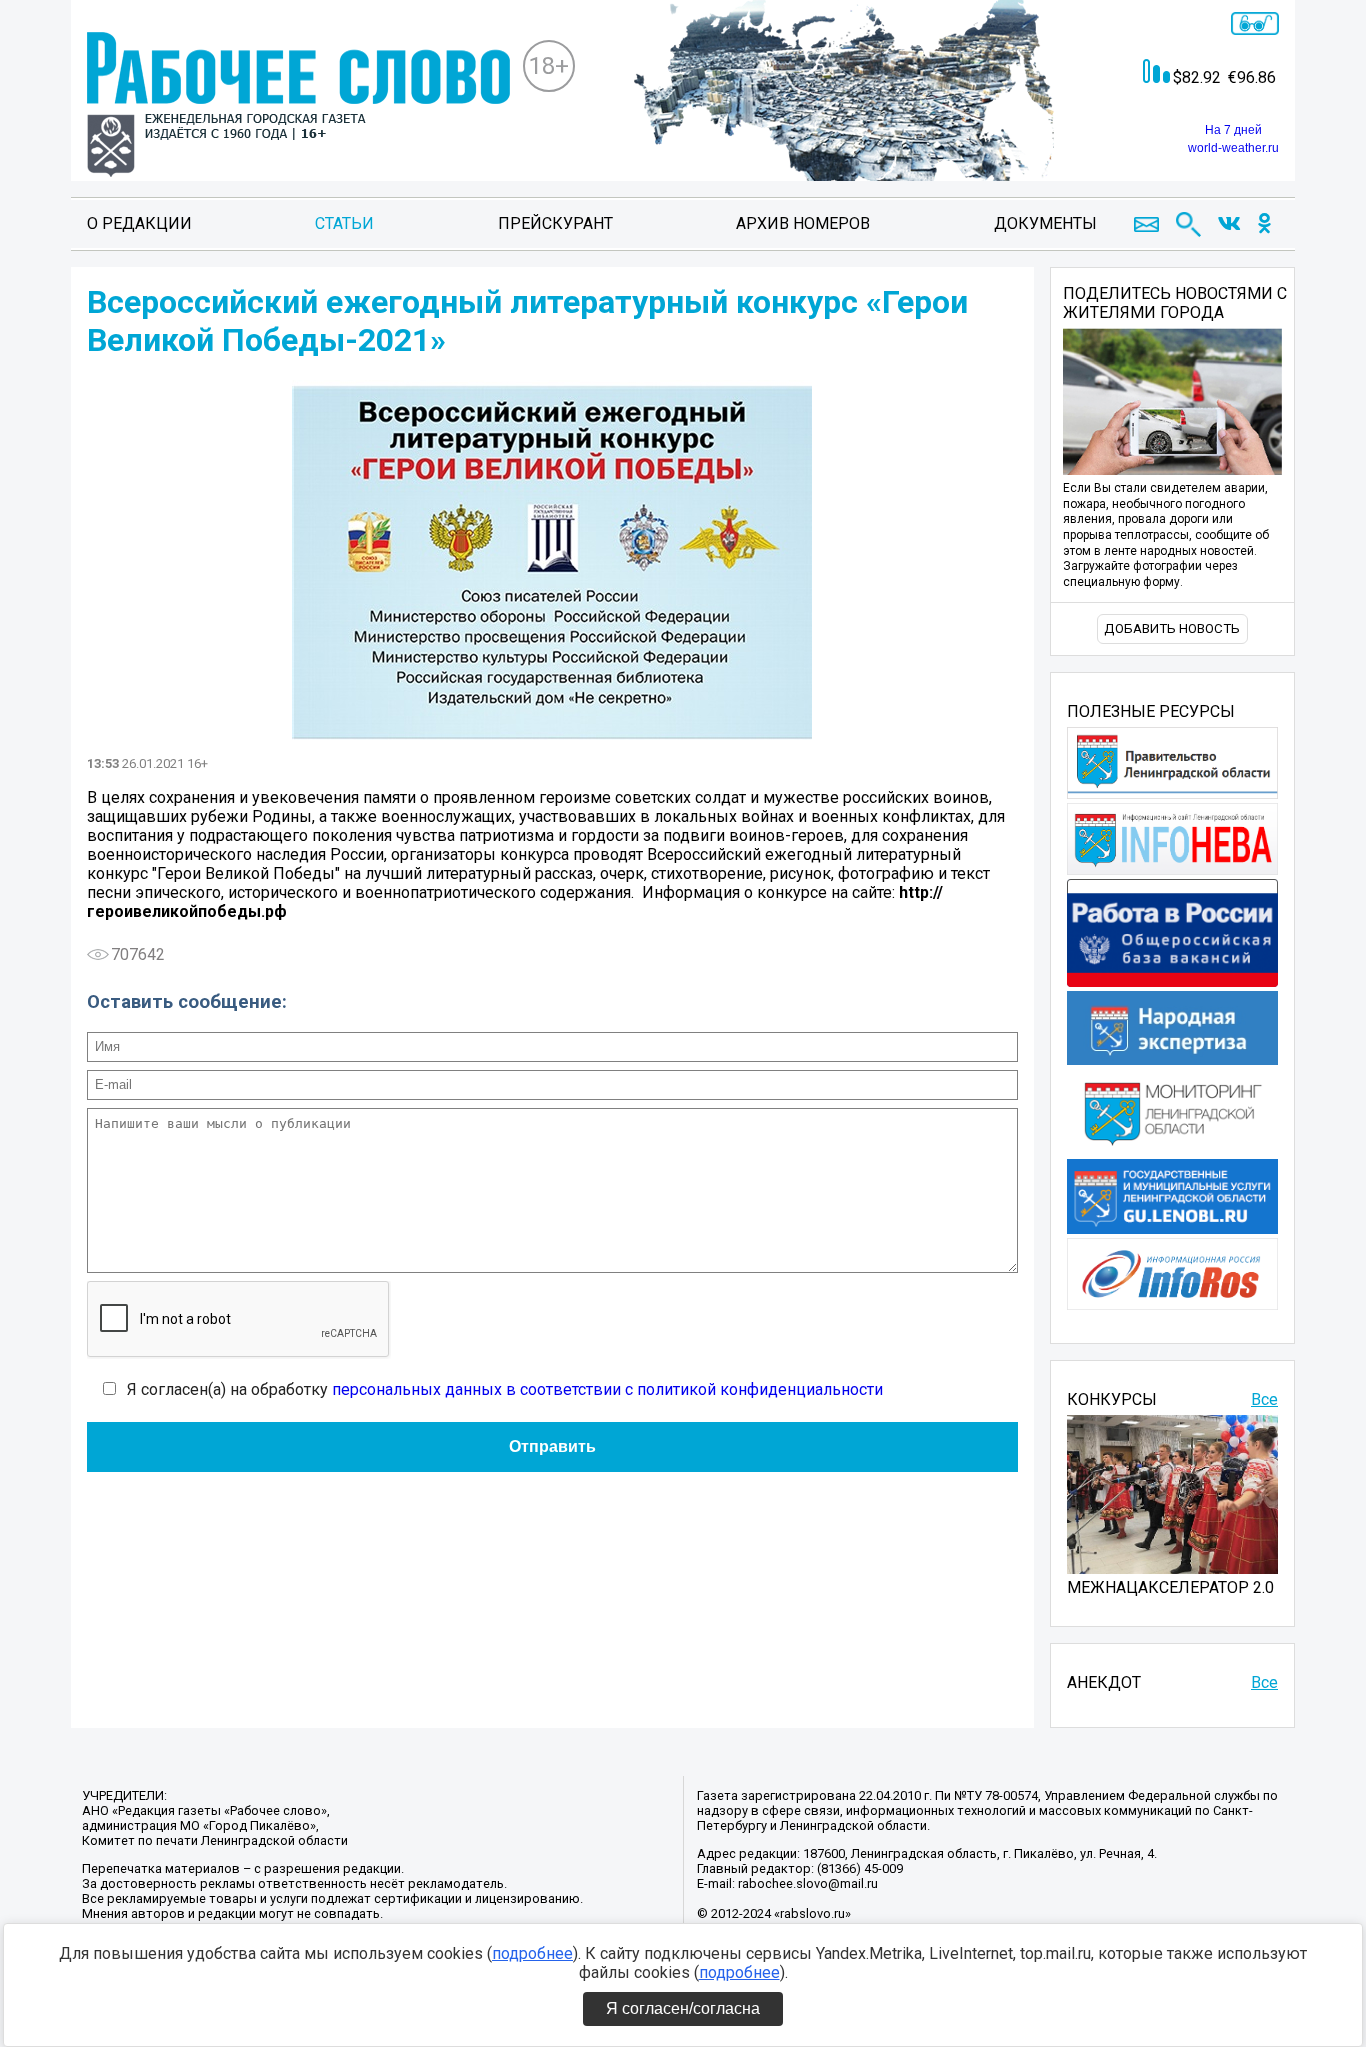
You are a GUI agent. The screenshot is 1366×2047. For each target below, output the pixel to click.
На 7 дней (1233, 130)
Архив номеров (803, 223)
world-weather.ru (1233, 148)
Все (1264, 1399)
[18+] (298, 106)
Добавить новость (1172, 628)
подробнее (532, 1953)
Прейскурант (555, 223)
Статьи (344, 223)
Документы (1045, 223)
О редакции (139, 223)
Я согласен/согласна (683, 2008)
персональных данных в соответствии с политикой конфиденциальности (607, 1389)
